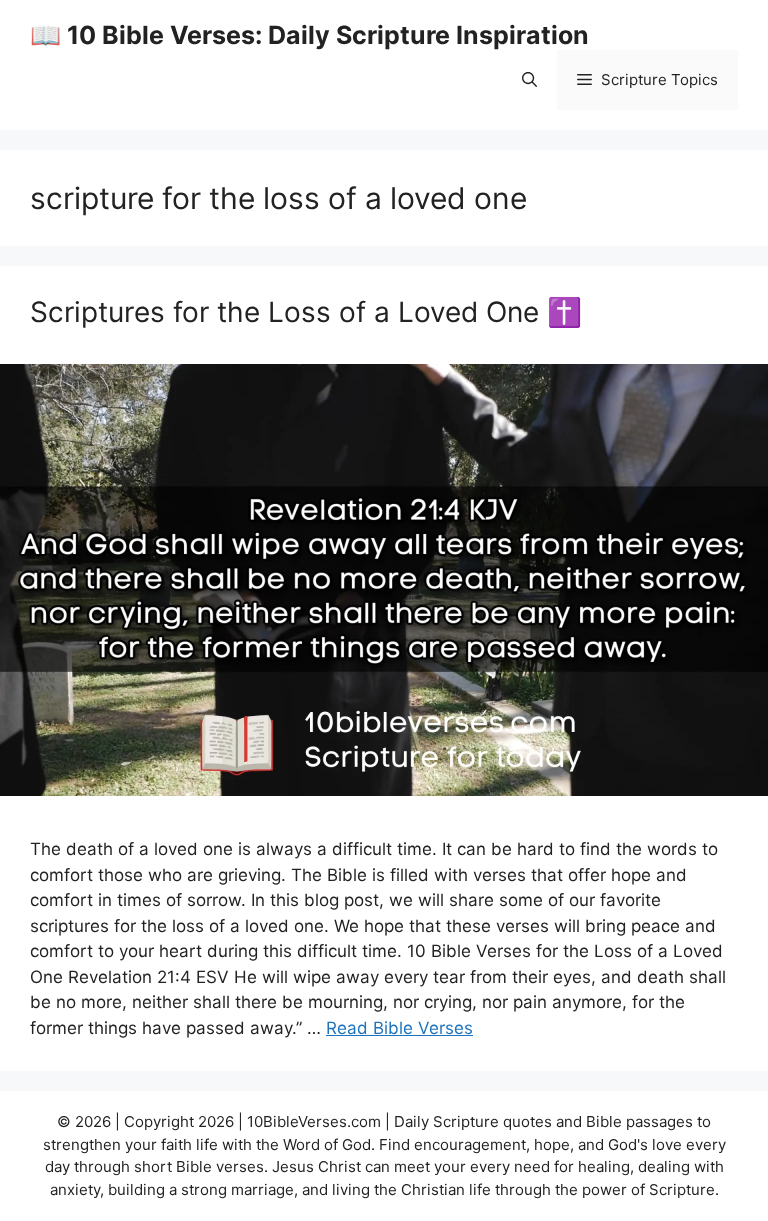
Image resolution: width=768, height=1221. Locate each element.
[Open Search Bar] (529, 80)
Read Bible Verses (399, 1028)
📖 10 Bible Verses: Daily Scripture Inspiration (309, 35)
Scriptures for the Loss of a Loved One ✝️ (306, 312)
